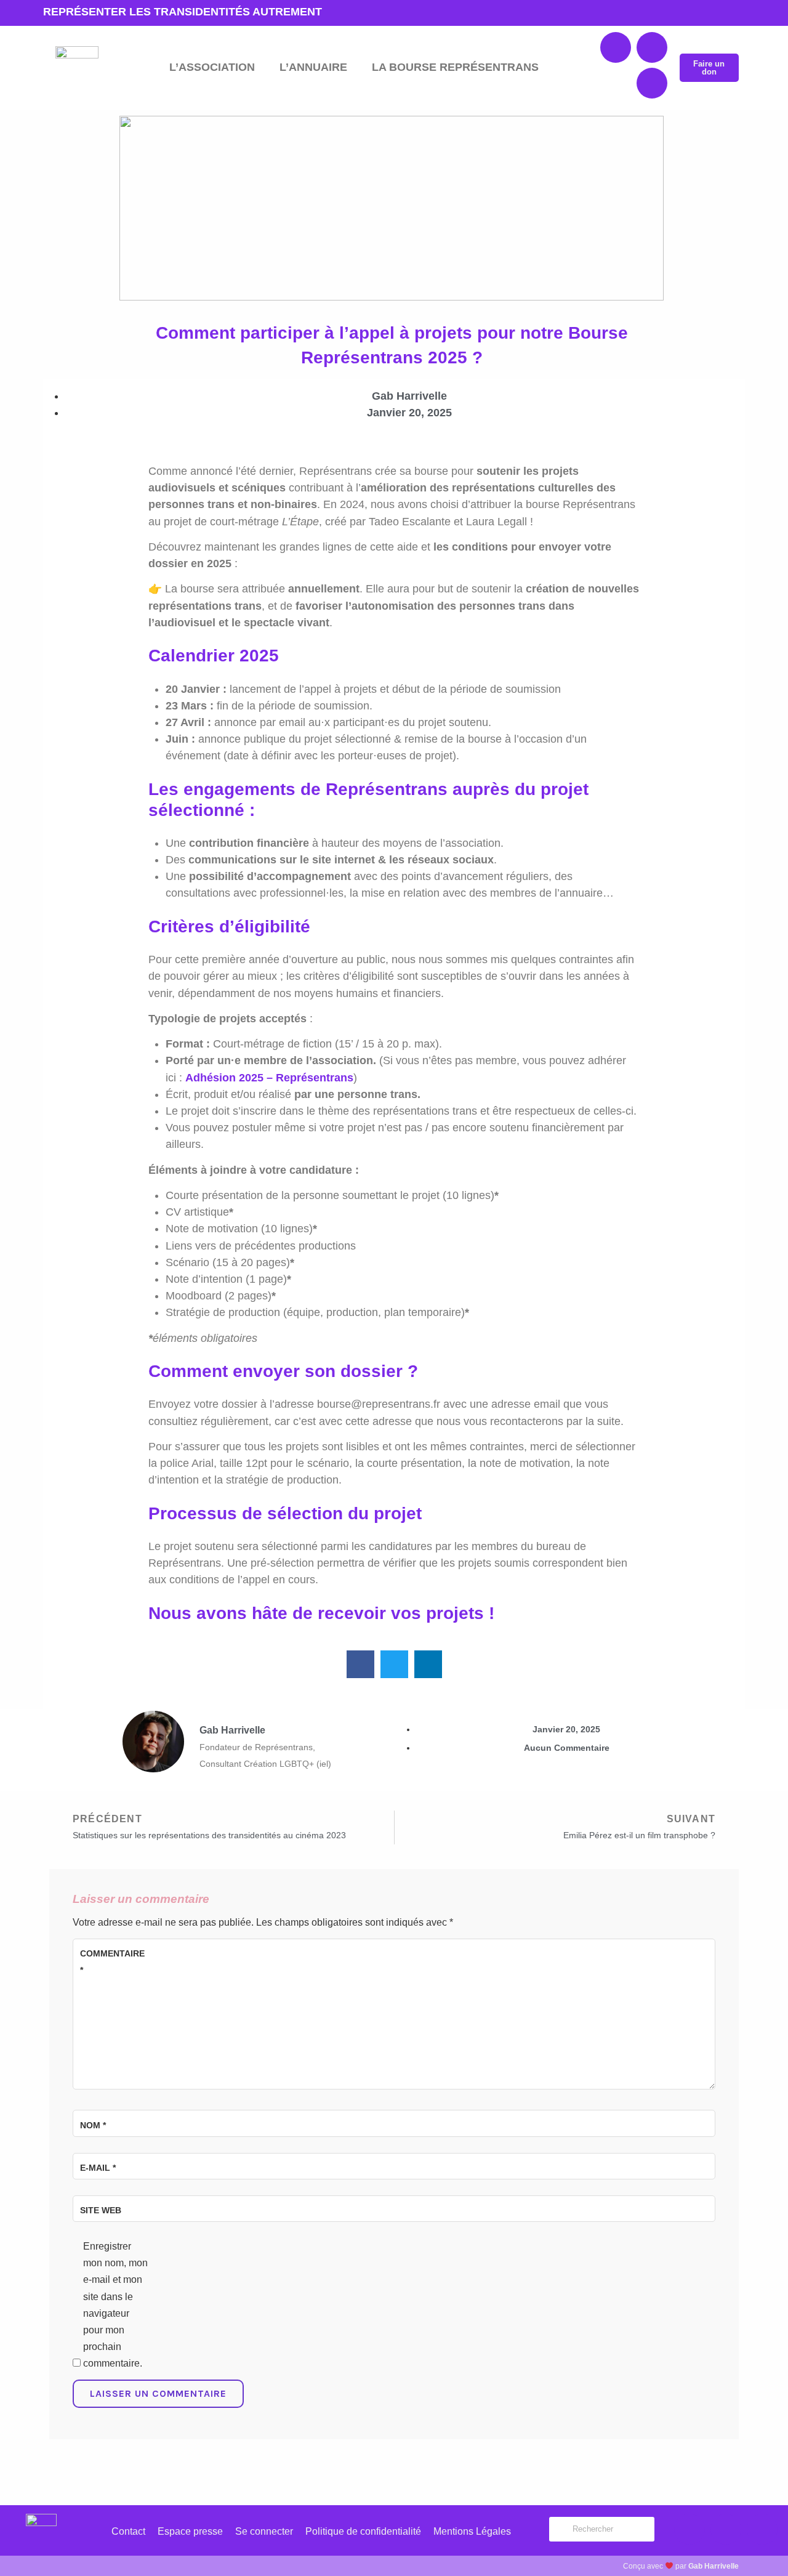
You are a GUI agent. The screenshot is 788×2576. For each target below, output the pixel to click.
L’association (212, 67)
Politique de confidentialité (363, 2531)
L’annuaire (313, 67)
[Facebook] (616, 47)
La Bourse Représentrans (455, 67)
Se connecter (264, 2531)
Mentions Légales (472, 2531)
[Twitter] (652, 47)
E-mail (98, 2168)
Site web (101, 2210)
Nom (93, 2125)
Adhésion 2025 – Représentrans (269, 1078)
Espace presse (190, 2531)
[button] (360, 1664)
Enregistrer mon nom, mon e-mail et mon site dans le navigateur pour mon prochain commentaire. (115, 2305)
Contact (128, 2531)
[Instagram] (652, 83)
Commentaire (110, 1962)
